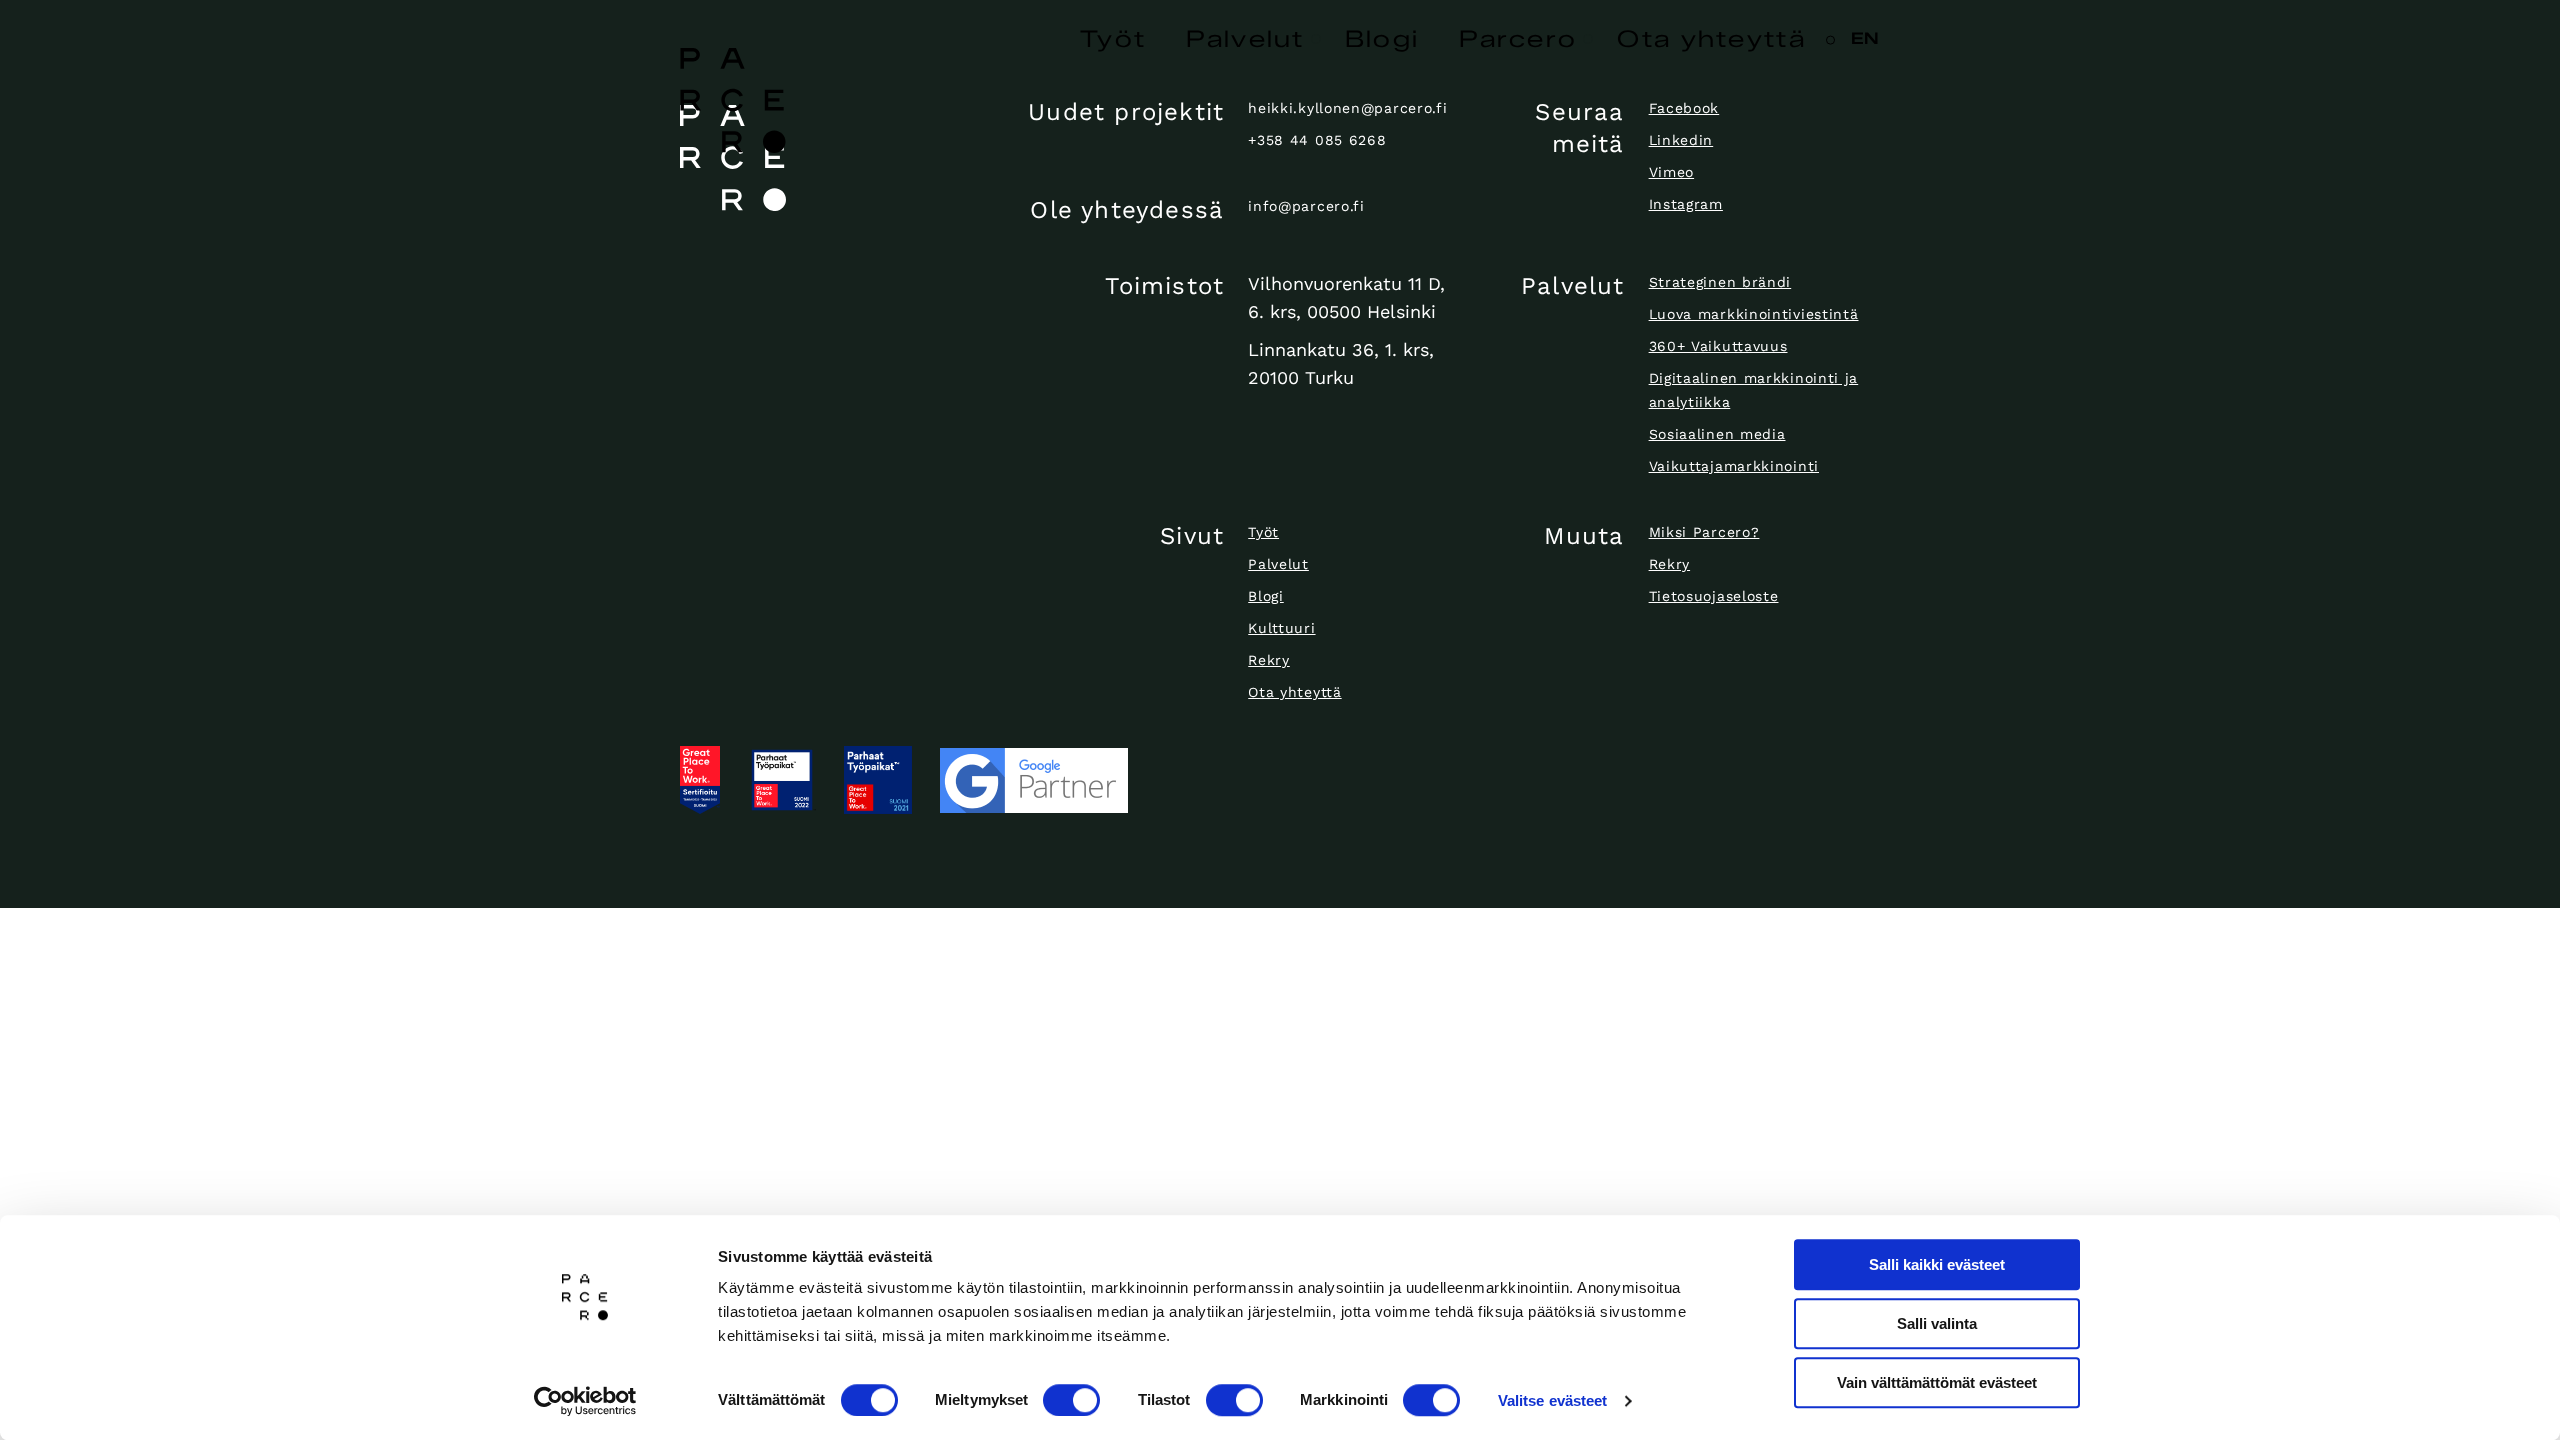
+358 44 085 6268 (1317, 140)
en (1865, 38)
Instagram (1686, 204)
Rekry (1269, 660)
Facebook (1684, 108)
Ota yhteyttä (1711, 39)
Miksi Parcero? (1704, 532)
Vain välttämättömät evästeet (1937, 1382)
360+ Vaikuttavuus (1718, 346)
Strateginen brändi (1720, 282)
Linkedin (1681, 140)
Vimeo (1672, 172)
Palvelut (1245, 39)
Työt (1113, 39)
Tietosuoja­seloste (1714, 596)
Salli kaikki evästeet (1937, 1264)
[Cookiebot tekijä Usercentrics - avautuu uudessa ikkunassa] (585, 1401)
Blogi (1382, 39)
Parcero (1518, 39)
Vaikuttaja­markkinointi (1734, 466)
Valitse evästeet (1553, 1400)
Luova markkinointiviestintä (1754, 314)
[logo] (819, 158)
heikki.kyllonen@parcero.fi (1347, 108)
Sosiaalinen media (1717, 434)
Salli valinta (1937, 1323)
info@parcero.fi (1306, 206)
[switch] (1071, 1400)
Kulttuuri (1281, 628)
